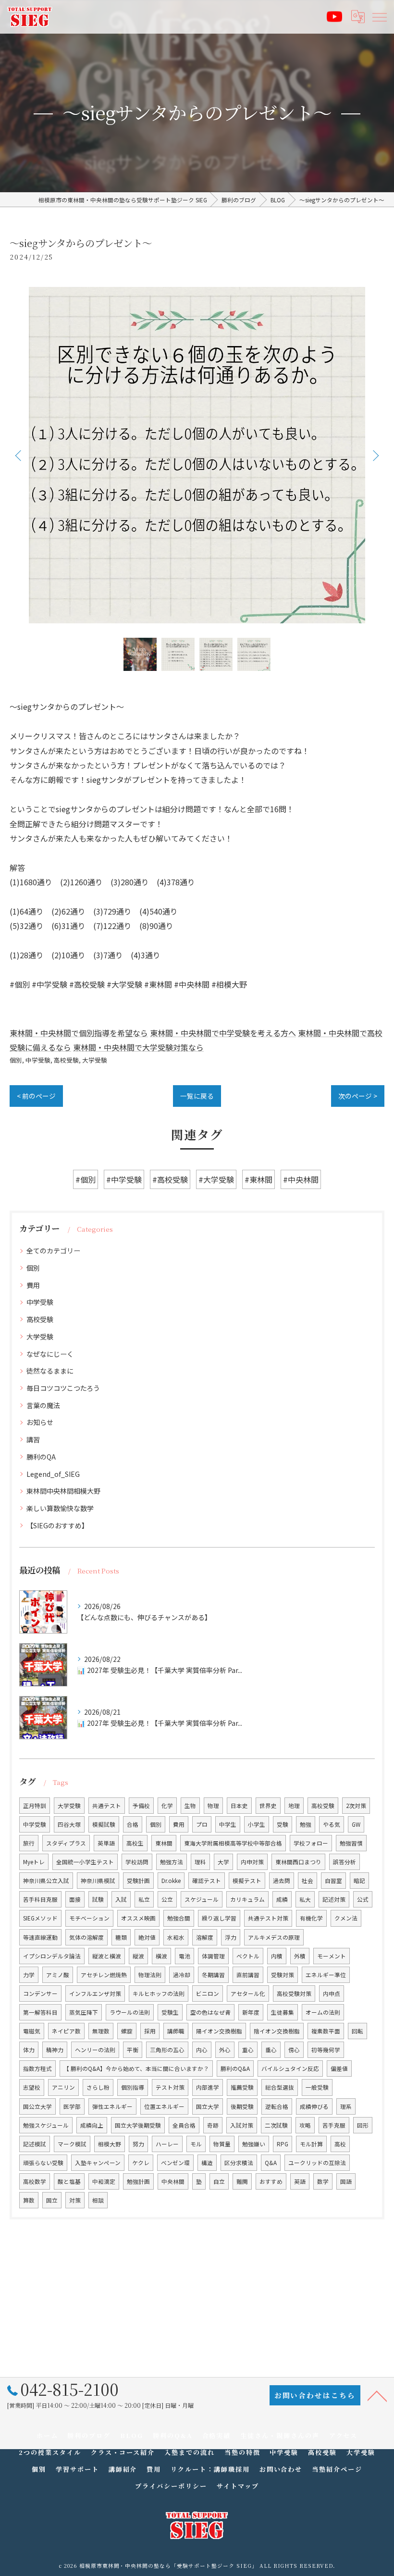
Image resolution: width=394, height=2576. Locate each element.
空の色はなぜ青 (210, 2012)
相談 (98, 2200)
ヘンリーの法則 (95, 2050)
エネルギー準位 (326, 1975)
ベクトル (248, 1956)
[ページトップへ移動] (377, 2395)
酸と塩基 (69, 2181)
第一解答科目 (40, 2012)
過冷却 (182, 1975)
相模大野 (110, 2144)
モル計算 (311, 2144)
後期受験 (242, 2106)
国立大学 (208, 2106)
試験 (98, 1899)
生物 (190, 1806)
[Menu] (379, 16)
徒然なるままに (50, 1371)
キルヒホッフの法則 (159, 1994)
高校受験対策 (294, 1994)
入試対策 (242, 2125)
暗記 (359, 1881)
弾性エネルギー (112, 2106)
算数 (29, 2200)
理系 (346, 2106)
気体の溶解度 (86, 1937)
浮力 (231, 1937)
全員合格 (184, 2125)
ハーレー (167, 2144)
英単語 (106, 1843)
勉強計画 (138, 2181)
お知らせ (40, 1422)
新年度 (251, 2012)
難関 (242, 2181)
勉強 (306, 1824)
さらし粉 (98, 2087)
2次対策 (356, 1806)
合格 (133, 1824)
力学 (29, 1975)
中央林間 (173, 2181)
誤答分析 (345, 1862)
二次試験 (276, 2125)
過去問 (282, 1881)
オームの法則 (323, 2012)
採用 (150, 2031)
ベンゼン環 (175, 2163)
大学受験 (95, 1060)
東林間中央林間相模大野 (63, 1491)
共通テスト (107, 1806)
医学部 (72, 2106)
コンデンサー (40, 1994)
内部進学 (208, 2087)
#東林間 (259, 1179)
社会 (308, 1881)
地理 (294, 1806)
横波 (161, 1956)
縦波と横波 (107, 1956)
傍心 (294, 2050)
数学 (323, 2181)
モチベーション (89, 1918)
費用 (33, 1285)
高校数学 (35, 2181)
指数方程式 (37, 2068)
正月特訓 (35, 1806)
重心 (248, 2050)
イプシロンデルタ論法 (52, 1956)
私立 (144, 1899)
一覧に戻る (197, 1096)
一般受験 (317, 2087)
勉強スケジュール (46, 2125)
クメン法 (346, 1918)
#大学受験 (216, 1179)
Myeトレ (34, 1862)
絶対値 (147, 1937)
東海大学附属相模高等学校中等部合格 (233, 1843)
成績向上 (92, 2125)
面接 (75, 1899)
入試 (121, 1899)
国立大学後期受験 (138, 2125)
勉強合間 (179, 1918)
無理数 (101, 2031)
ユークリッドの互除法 (317, 2163)
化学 (167, 1806)
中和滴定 (104, 2181)
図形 (363, 2125)
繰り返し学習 (219, 1918)
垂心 (271, 2050)
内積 (277, 1956)
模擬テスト (247, 1881)
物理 (213, 1806)
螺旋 (127, 2031)
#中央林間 (301, 1179)
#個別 (86, 1179)
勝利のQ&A (235, 2068)
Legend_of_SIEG (53, 1474)
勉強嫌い (254, 2144)
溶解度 (205, 1937)
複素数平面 (326, 2031)
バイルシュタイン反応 (290, 2068)
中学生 (228, 1824)
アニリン (63, 2087)
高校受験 (66, 1060)
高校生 (135, 1843)
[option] (197, 455)
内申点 (332, 1994)
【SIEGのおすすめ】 (57, 1525)
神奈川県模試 (98, 1881)
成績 (282, 1899)
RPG (283, 2144)
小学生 (257, 1824)
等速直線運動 (40, 1937)
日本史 (239, 1806)
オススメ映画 (138, 1918)
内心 (202, 2050)
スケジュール (202, 1899)
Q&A (271, 2163)
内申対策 (252, 1862)
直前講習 (248, 1975)
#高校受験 (170, 1179)
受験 (283, 1824)
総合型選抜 (280, 2087)
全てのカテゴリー (53, 1251)
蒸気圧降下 (84, 2012)
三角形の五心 (167, 2050)
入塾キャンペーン (98, 2163)
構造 (207, 2163)
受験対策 (283, 1975)
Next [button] (375, 455)
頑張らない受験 (43, 2163)
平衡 (133, 2050)
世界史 (268, 1806)
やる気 (332, 1824)
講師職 (176, 2031)
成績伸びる (314, 2106)
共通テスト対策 (268, 1918)
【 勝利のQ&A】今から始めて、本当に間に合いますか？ (136, 2068)
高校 (340, 2144)
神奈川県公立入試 (46, 1881)
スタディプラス (66, 1843)
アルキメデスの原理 (274, 1937)
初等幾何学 (326, 2050)
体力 (29, 2050)
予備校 (141, 1806)
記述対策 (334, 1899)
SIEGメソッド (40, 1918)
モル (196, 2144)
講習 (33, 1439)
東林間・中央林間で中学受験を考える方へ (223, 1033)
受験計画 (138, 1881)
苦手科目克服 (40, 1899)
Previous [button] (19, 455)
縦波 (138, 1956)
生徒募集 (283, 2012)
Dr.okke (171, 1881)
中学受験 (38, 1060)
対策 (75, 2200)
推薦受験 (242, 2087)
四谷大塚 (69, 1824)
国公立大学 (37, 2106)
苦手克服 (334, 2125)
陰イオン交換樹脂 (277, 2031)
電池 (185, 1956)
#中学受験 (124, 1179)
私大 (305, 1899)
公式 (363, 1899)
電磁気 (32, 2031)
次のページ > (358, 1096)
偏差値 (339, 2068)
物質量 (222, 2144)
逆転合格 (277, 2106)
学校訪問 (137, 1862)
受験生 (170, 2012)
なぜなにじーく (50, 1354)
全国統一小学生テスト (85, 1862)
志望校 (32, 2087)
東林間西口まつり (298, 1862)
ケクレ (141, 2163)
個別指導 (133, 2087)
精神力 (55, 2050)
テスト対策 (170, 2087)
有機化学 (311, 1918)
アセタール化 (248, 1994)
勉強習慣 (351, 1843)
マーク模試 (72, 2144)
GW (356, 1824)
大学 (223, 1862)
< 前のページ (36, 1096)
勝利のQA (41, 1457)
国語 (346, 2181)
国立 (52, 2200)
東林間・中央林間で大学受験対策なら (138, 1047)
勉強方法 (172, 1862)
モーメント (332, 1956)
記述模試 (35, 2144)
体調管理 (213, 1956)
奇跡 (213, 2125)
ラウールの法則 (130, 2012)
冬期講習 (213, 1975)
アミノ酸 (58, 1975)
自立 (219, 2181)
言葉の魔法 (43, 1405)
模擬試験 (104, 1824)
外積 (300, 1956)
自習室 (333, 1881)
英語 (300, 2181)
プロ (202, 1824)
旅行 (29, 1843)
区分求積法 (239, 2163)
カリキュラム (247, 1899)
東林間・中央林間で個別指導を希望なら (79, 1033)
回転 (357, 2031)
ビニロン (208, 1994)
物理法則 (150, 1975)
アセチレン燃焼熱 (104, 1975)
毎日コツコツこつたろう (63, 1388)
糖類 (121, 1937)
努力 (138, 2144)
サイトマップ (238, 2486)
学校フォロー (311, 1843)
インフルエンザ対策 (95, 1994)
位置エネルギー (164, 2106)
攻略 (305, 2125)
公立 (167, 1899)
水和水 (176, 1937)
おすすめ (271, 2181)
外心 (225, 2050)
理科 (200, 1862)
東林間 (164, 1843)
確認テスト (207, 1881)
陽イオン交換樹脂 (219, 2031)
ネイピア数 (66, 2031)
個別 (16, 1060)
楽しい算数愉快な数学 (60, 1508)
